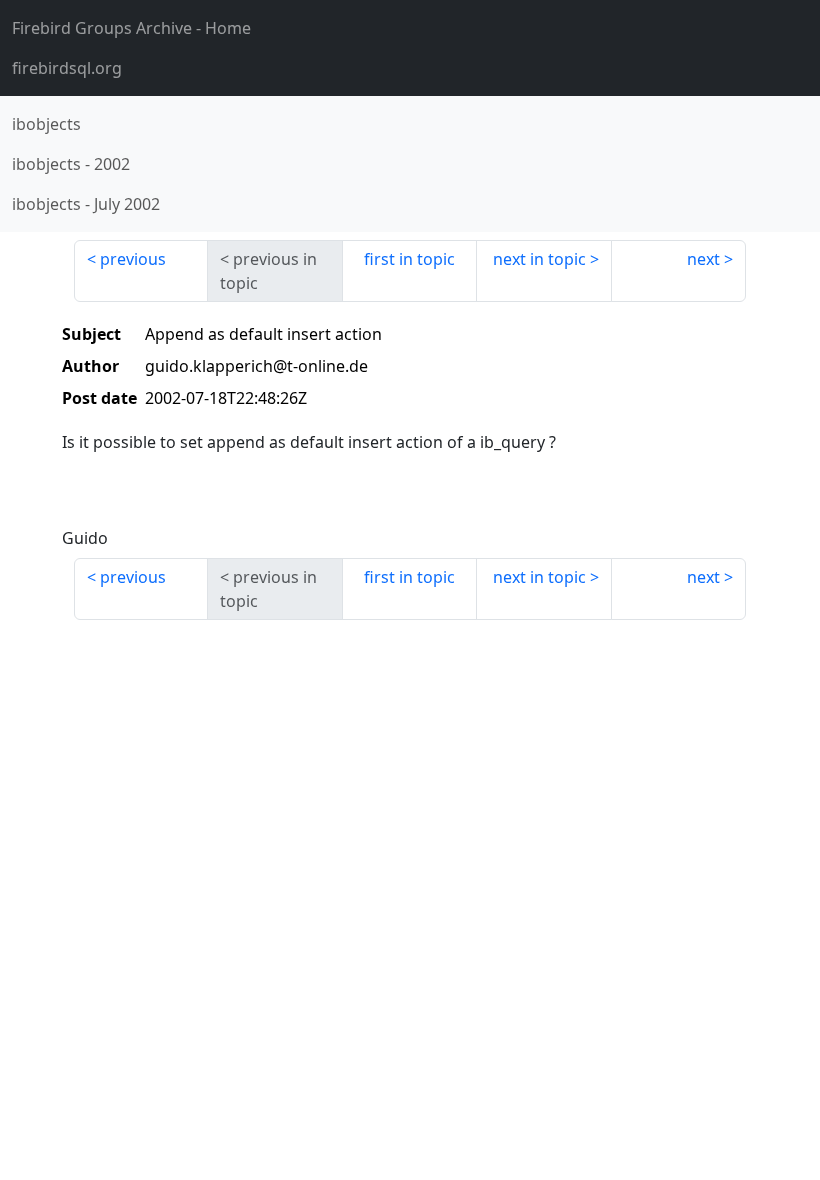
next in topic (539, 259)
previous (133, 259)
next (703, 259)
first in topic (409, 259)
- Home (131, 28)
